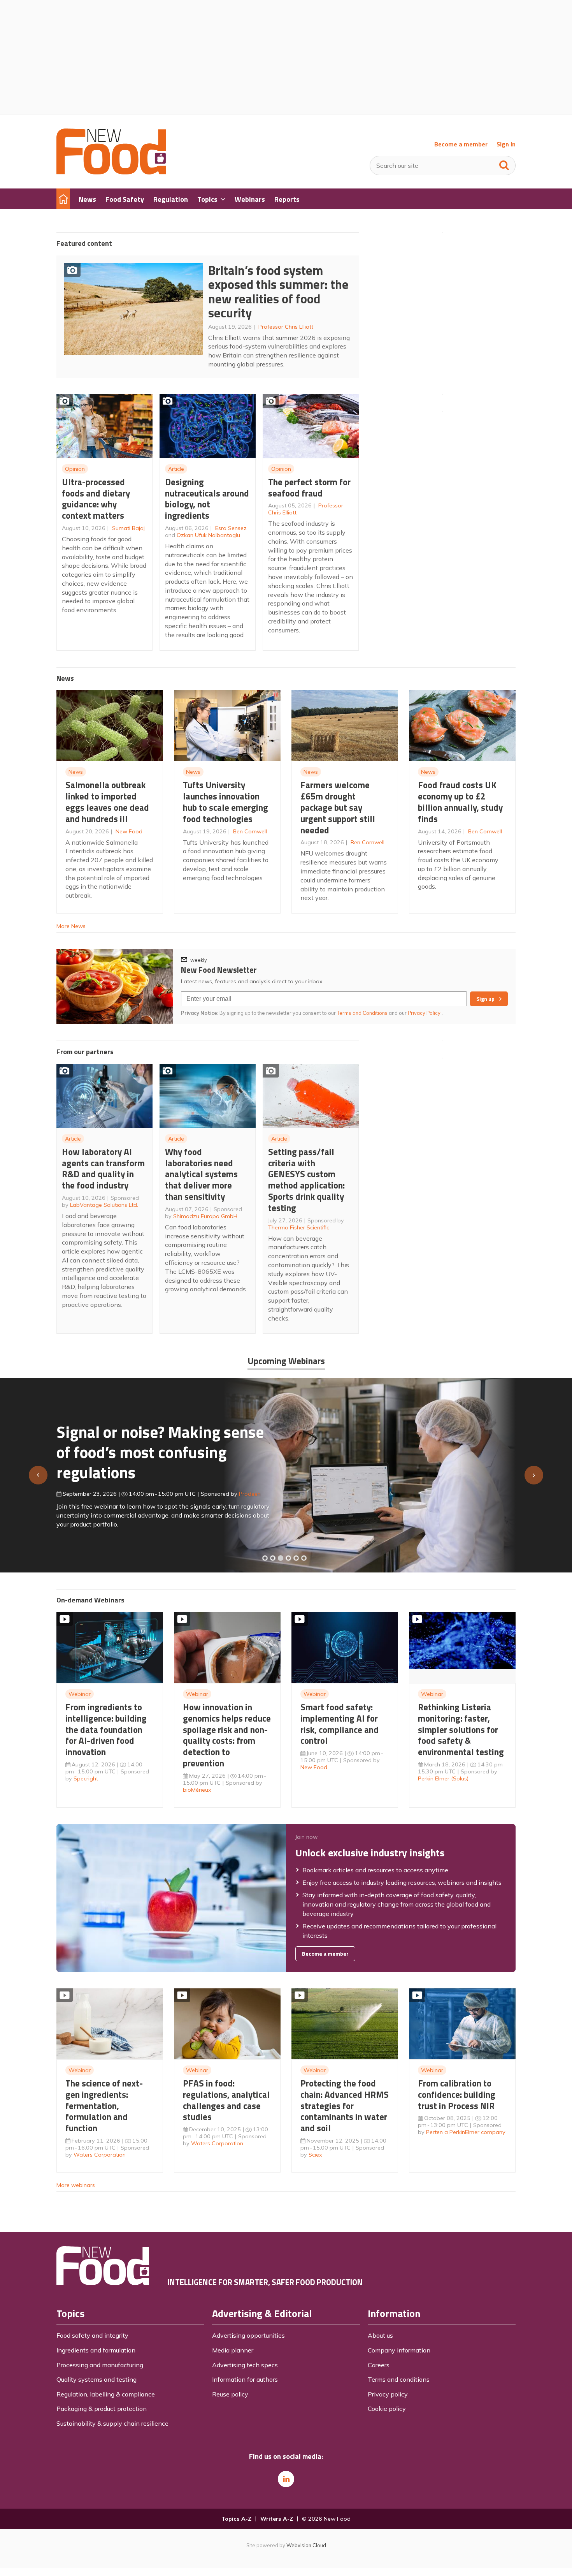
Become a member (461, 144)
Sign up (485, 999)
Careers (379, 2365)
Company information (399, 2350)
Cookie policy (387, 2409)
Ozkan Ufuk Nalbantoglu (208, 535)
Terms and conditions (399, 2379)
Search (504, 164)
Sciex (315, 2155)
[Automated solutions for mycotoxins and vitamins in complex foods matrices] (288, 1558)
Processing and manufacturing (100, 2365)
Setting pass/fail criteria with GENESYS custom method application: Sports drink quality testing (306, 1180)
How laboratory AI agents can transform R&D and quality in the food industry (103, 1168)
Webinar (80, 1694)
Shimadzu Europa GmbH (205, 1216)
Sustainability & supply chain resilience (112, 2423)
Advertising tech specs (245, 2365)
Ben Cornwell (250, 831)
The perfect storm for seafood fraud (309, 488)
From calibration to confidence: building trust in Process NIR (457, 2094)
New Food (129, 831)
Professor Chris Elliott (286, 327)
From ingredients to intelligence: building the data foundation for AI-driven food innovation (106, 1729)
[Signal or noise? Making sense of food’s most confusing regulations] (281, 1558)
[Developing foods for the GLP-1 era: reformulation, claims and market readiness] (304, 1558)
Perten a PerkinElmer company (466, 2132)
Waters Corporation (100, 2155)
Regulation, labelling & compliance (106, 2394)
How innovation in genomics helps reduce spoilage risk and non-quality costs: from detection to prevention (227, 1735)
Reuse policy (230, 2394)
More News (71, 926)
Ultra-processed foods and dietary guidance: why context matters (96, 499)
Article (176, 469)
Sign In (506, 144)
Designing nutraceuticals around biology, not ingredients (207, 499)
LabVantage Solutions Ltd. (104, 1205)
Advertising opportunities (248, 2335)
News (76, 772)
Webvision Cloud (306, 2545)
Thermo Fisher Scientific (299, 1227)
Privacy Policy (425, 1013)
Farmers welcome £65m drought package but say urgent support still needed (338, 807)
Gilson (239, 1490)
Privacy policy (388, 2394)
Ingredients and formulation (96, 2350)
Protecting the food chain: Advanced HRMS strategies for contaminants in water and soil (345, 2106)
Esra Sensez (231, 528)
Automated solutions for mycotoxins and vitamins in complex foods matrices (151, 1448)
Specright (86, 1778)
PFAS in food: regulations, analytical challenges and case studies (226, 2100)
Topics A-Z (236, 2519)
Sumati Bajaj (128, 528)
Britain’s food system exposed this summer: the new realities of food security (278, 292)
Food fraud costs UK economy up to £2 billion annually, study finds (460, 802)
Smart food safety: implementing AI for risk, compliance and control (340, 1724)
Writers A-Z (277, 2519)
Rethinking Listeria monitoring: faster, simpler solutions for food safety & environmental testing (461, 1729)
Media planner (233, 2350)
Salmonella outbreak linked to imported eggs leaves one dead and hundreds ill (107, 802)
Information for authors (245, 2379)
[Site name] (111, 172)
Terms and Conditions (362, 1013)
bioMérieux (197, 1790)
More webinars (76, 2185)
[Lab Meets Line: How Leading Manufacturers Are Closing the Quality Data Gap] (273, 1558)
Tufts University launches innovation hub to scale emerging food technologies (225, 802)
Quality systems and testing (97, 2379)
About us (380, 2335)
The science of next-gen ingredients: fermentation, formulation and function (104, 2106)
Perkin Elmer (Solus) (443, 1778)
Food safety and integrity (92, 2335)
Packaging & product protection (102, 2409)
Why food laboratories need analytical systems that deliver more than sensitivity (201, 1174)
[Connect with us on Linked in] (286, 2479)
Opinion (75, 469)
